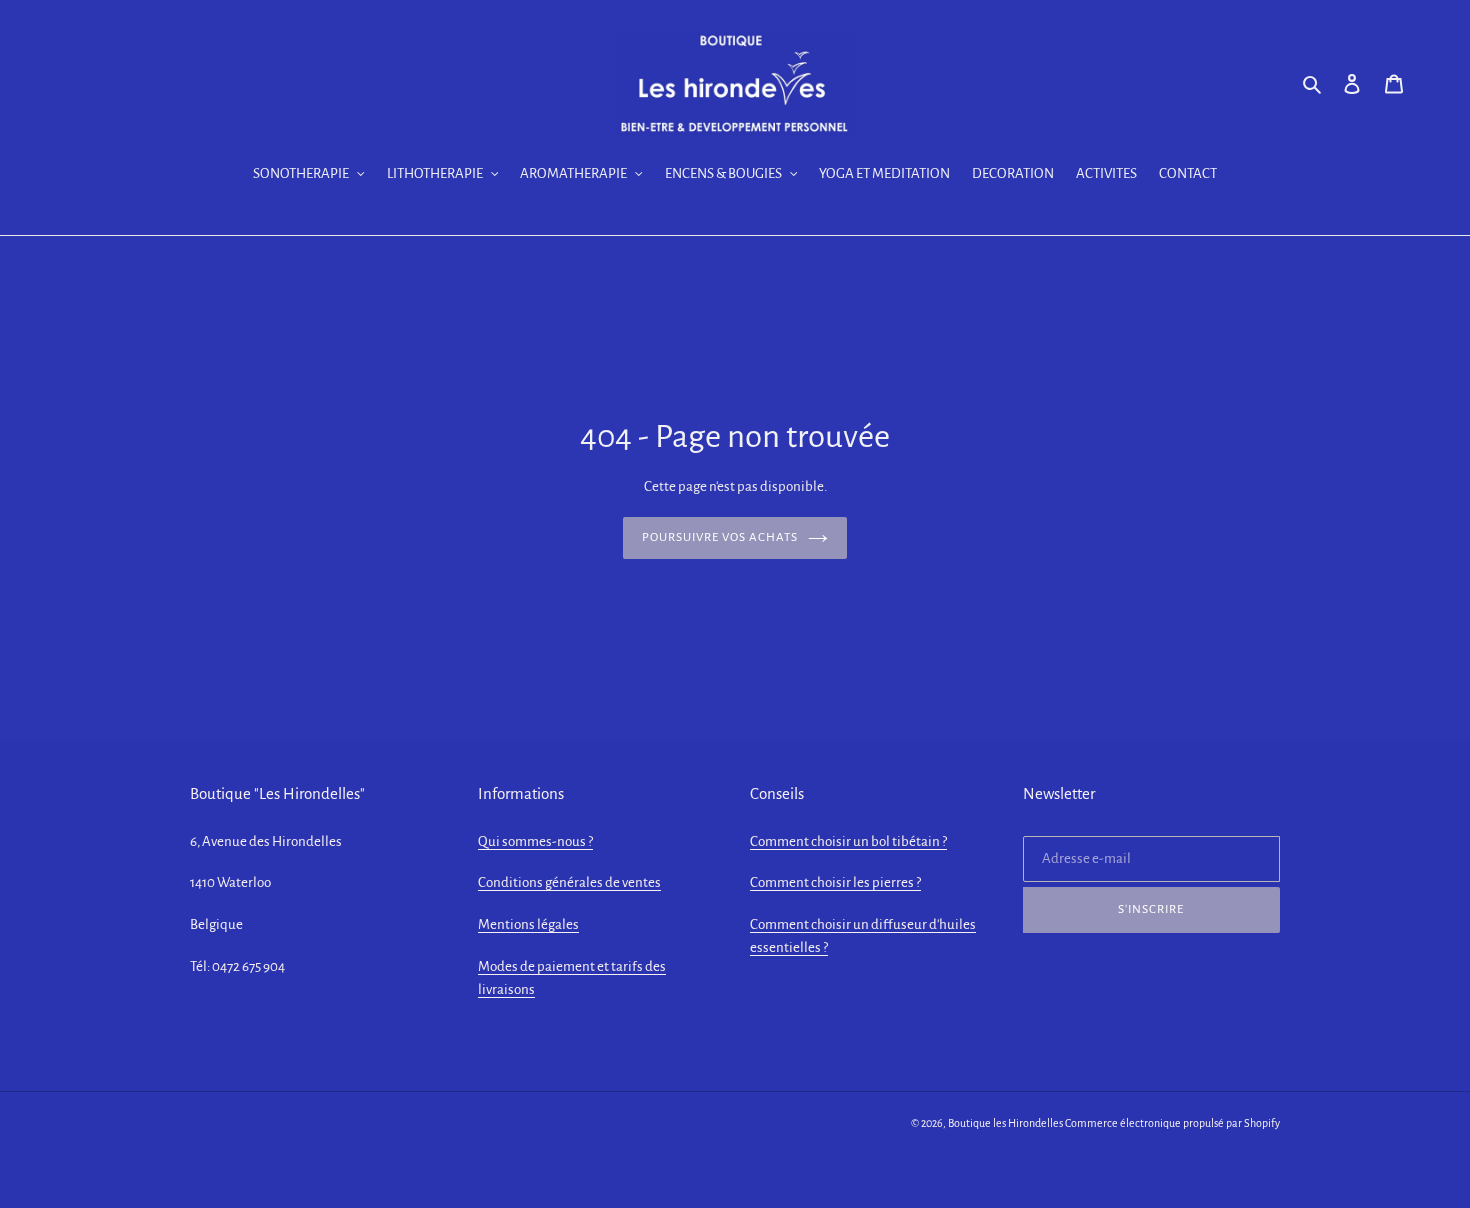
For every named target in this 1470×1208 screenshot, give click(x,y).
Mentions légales (528, 924)
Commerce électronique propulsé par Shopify (1172, 1123)
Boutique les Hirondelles (1005, 1123)
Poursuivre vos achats (720, 537)
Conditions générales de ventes (569, 882)
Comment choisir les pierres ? (835, 882)
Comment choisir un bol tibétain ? (848, 841)
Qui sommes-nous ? (535, 841)
